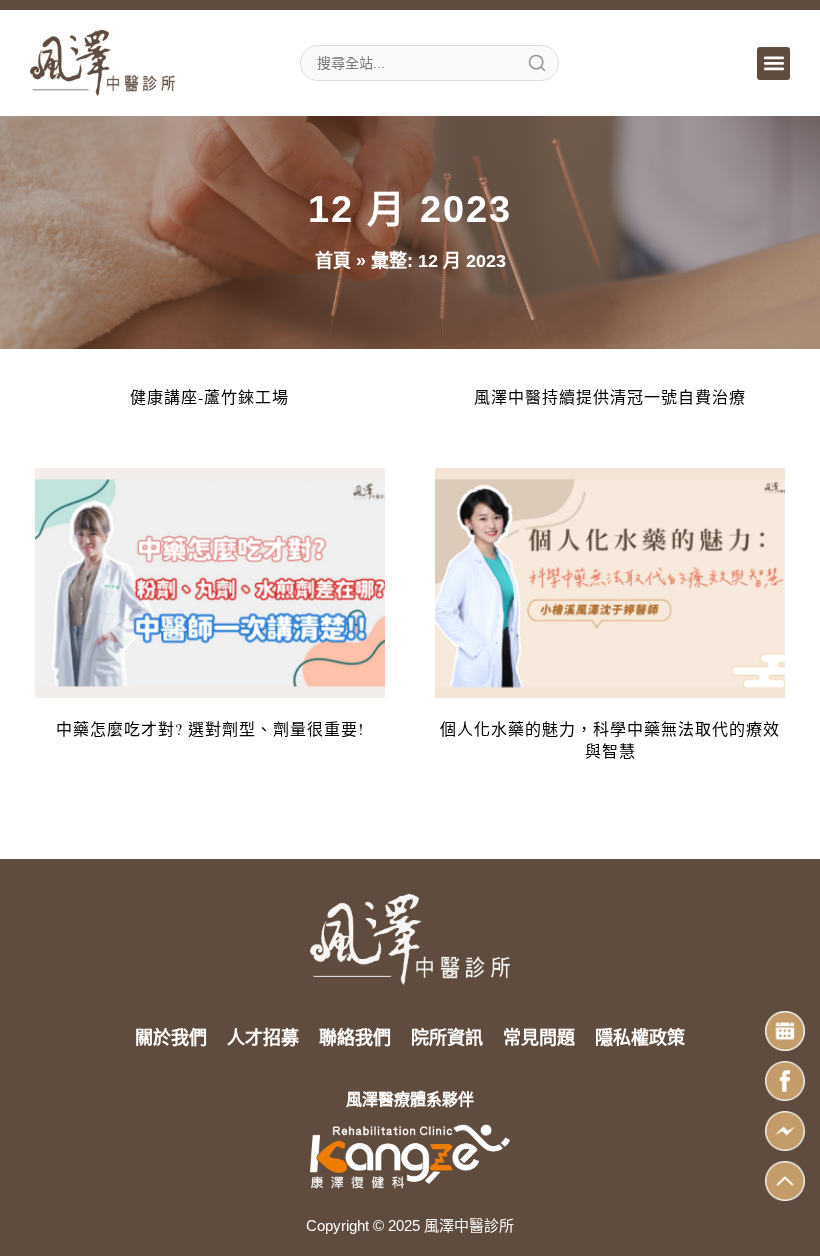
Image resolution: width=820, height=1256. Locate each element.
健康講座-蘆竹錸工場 (209, 396)
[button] (773, 63)
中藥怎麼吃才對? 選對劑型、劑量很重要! (210, 728)
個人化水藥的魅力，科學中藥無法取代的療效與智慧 (610, 739)
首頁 (333, 261)
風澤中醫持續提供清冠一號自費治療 (610, 396)
